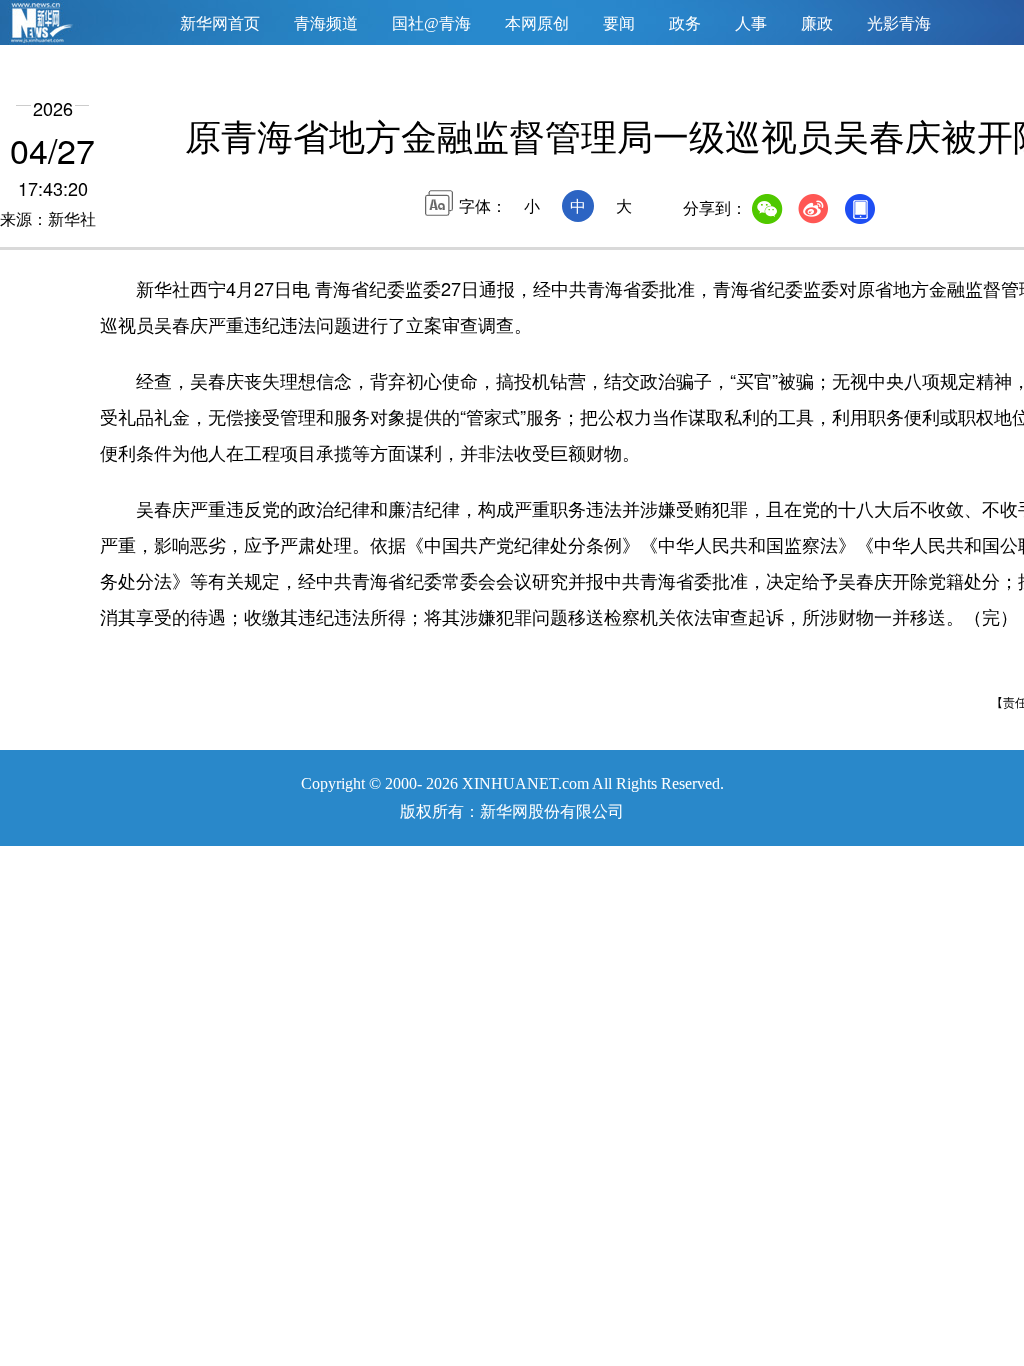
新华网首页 (220, 23)
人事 (751, 23)
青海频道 (326, 23)
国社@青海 (431, 23)
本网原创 (537, 23)
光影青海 (899, 23)
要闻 (619, 23)
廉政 (817, 23)
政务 (685, 23)
